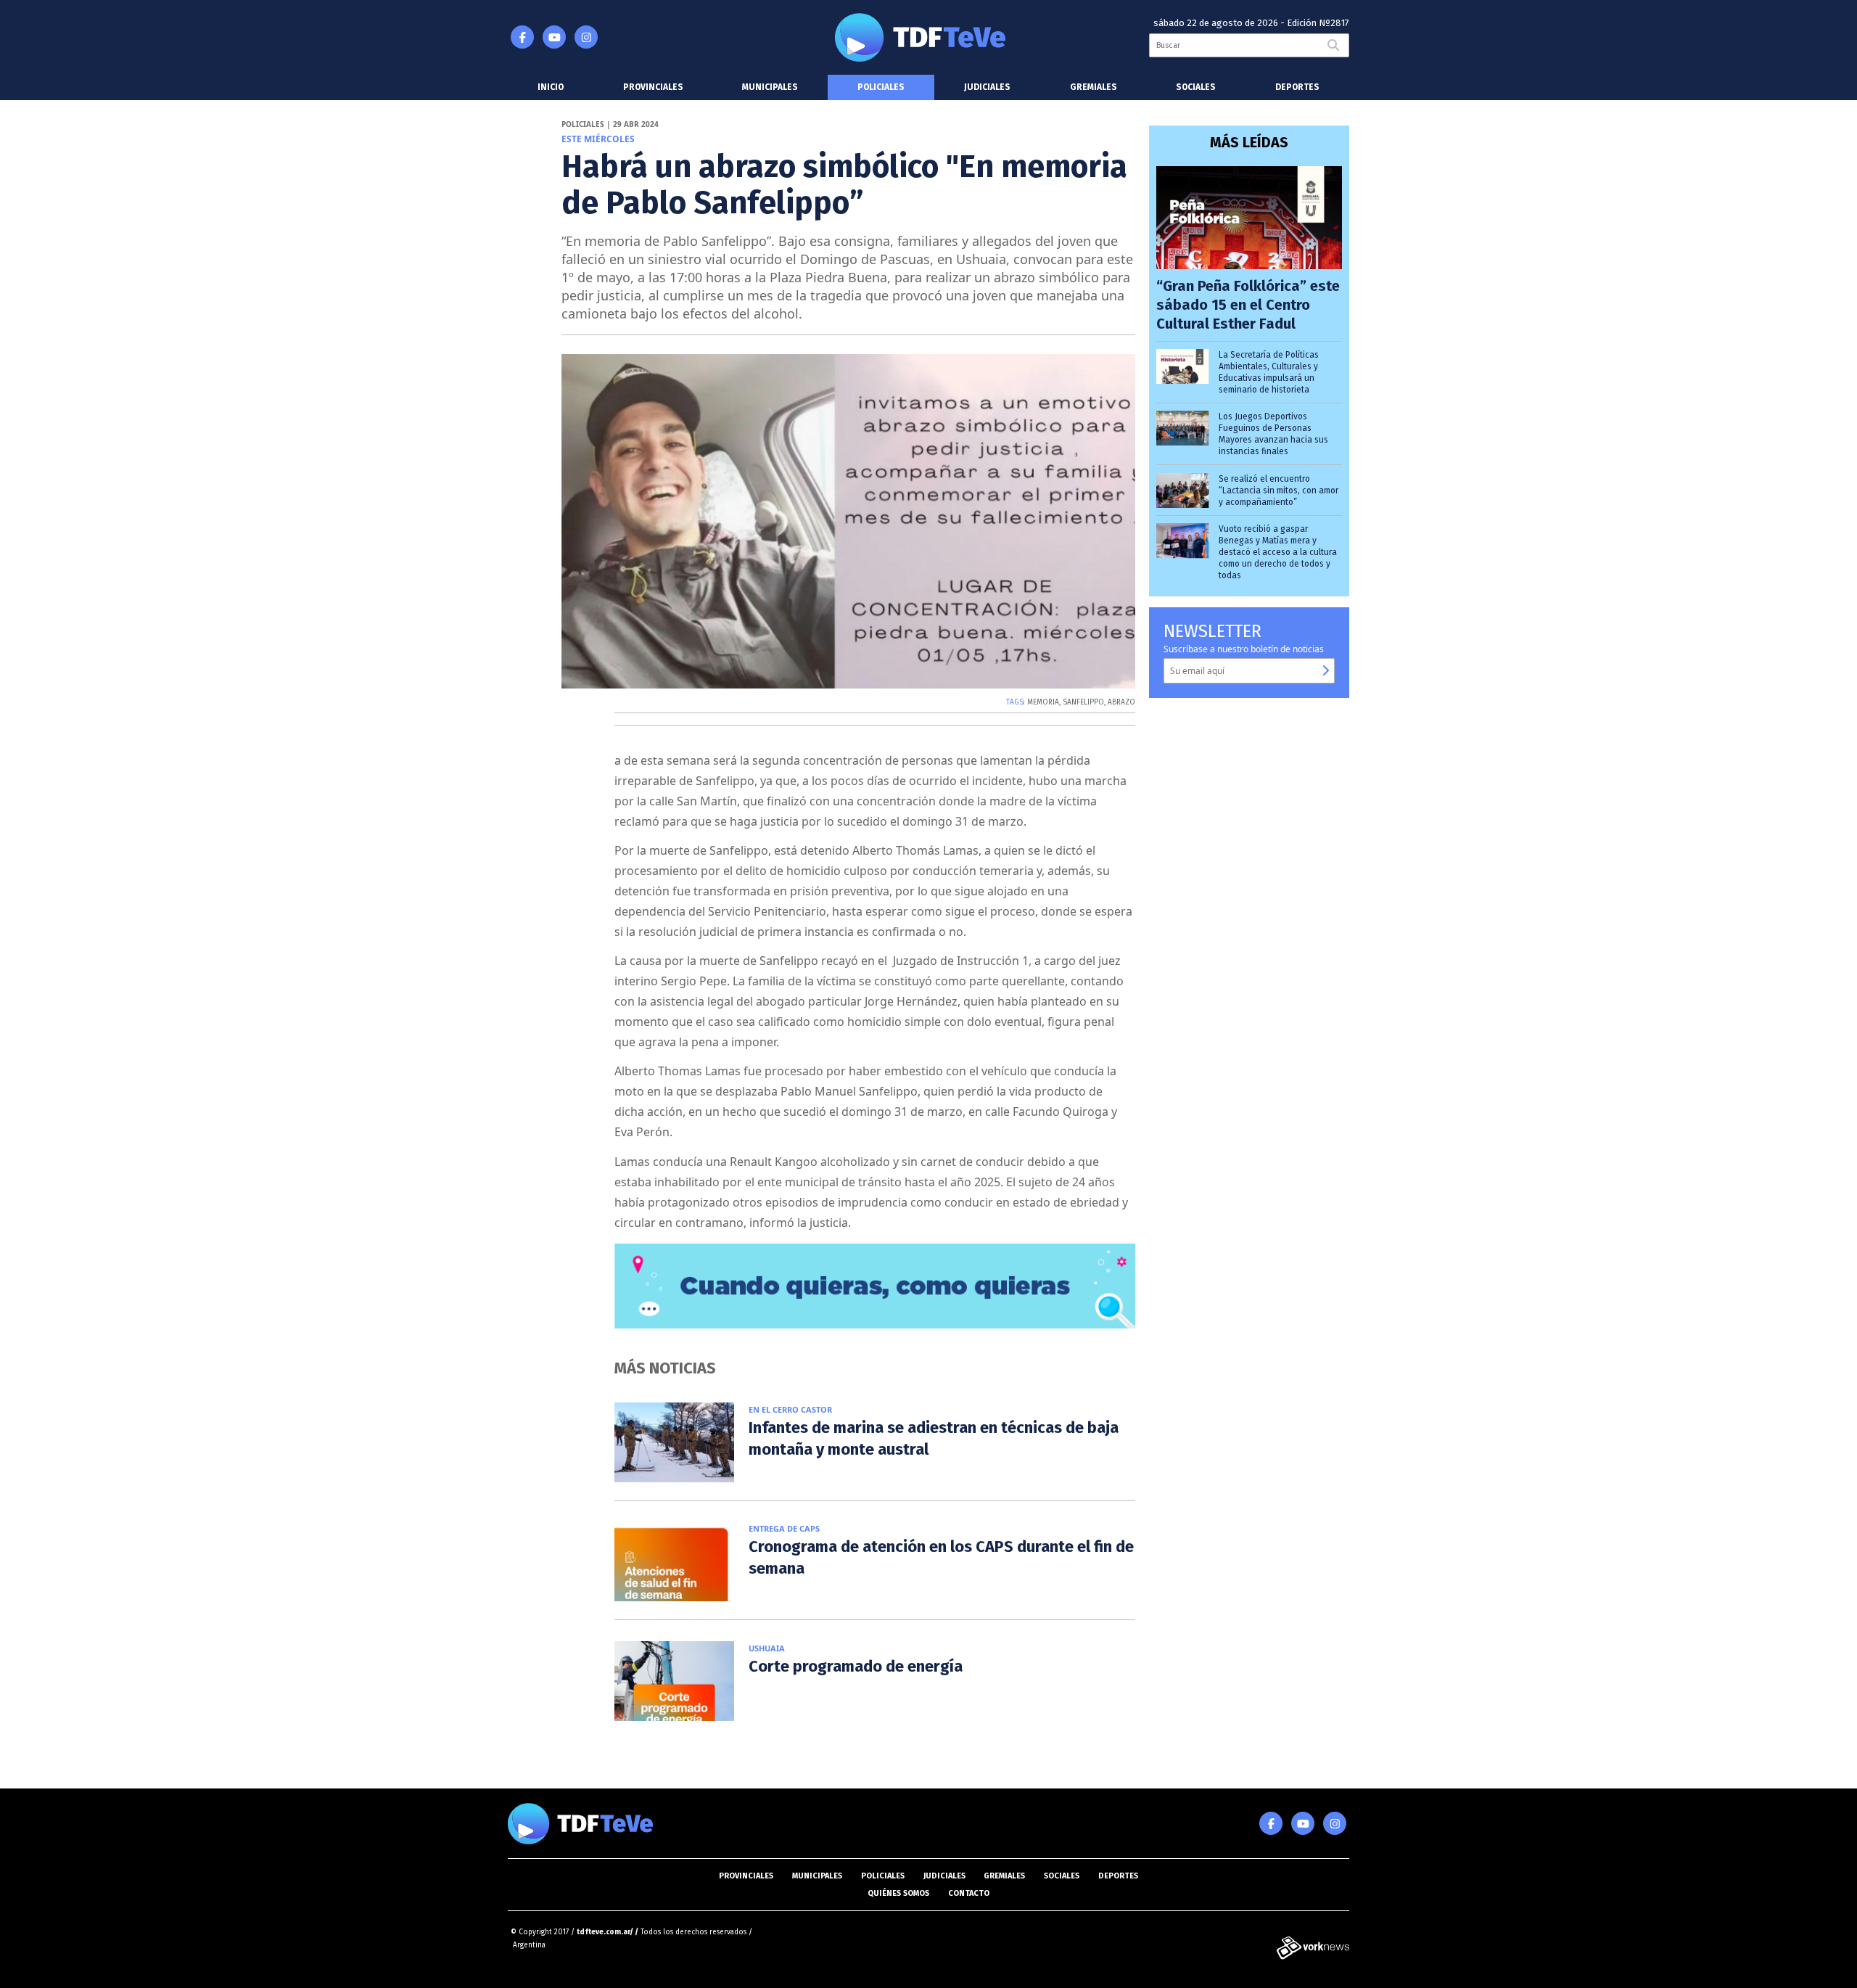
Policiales (881, 87)
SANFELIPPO (1083, 702)
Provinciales (653, 87)
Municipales (770, 87)
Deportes (1297, 87)
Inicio (551, 87)
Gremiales (1094, 87)
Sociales (1196, 87)
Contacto (969, 1893)
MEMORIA (1043, 702)
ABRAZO (1121, 702)
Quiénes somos (898, 1893)
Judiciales (987, 87)
